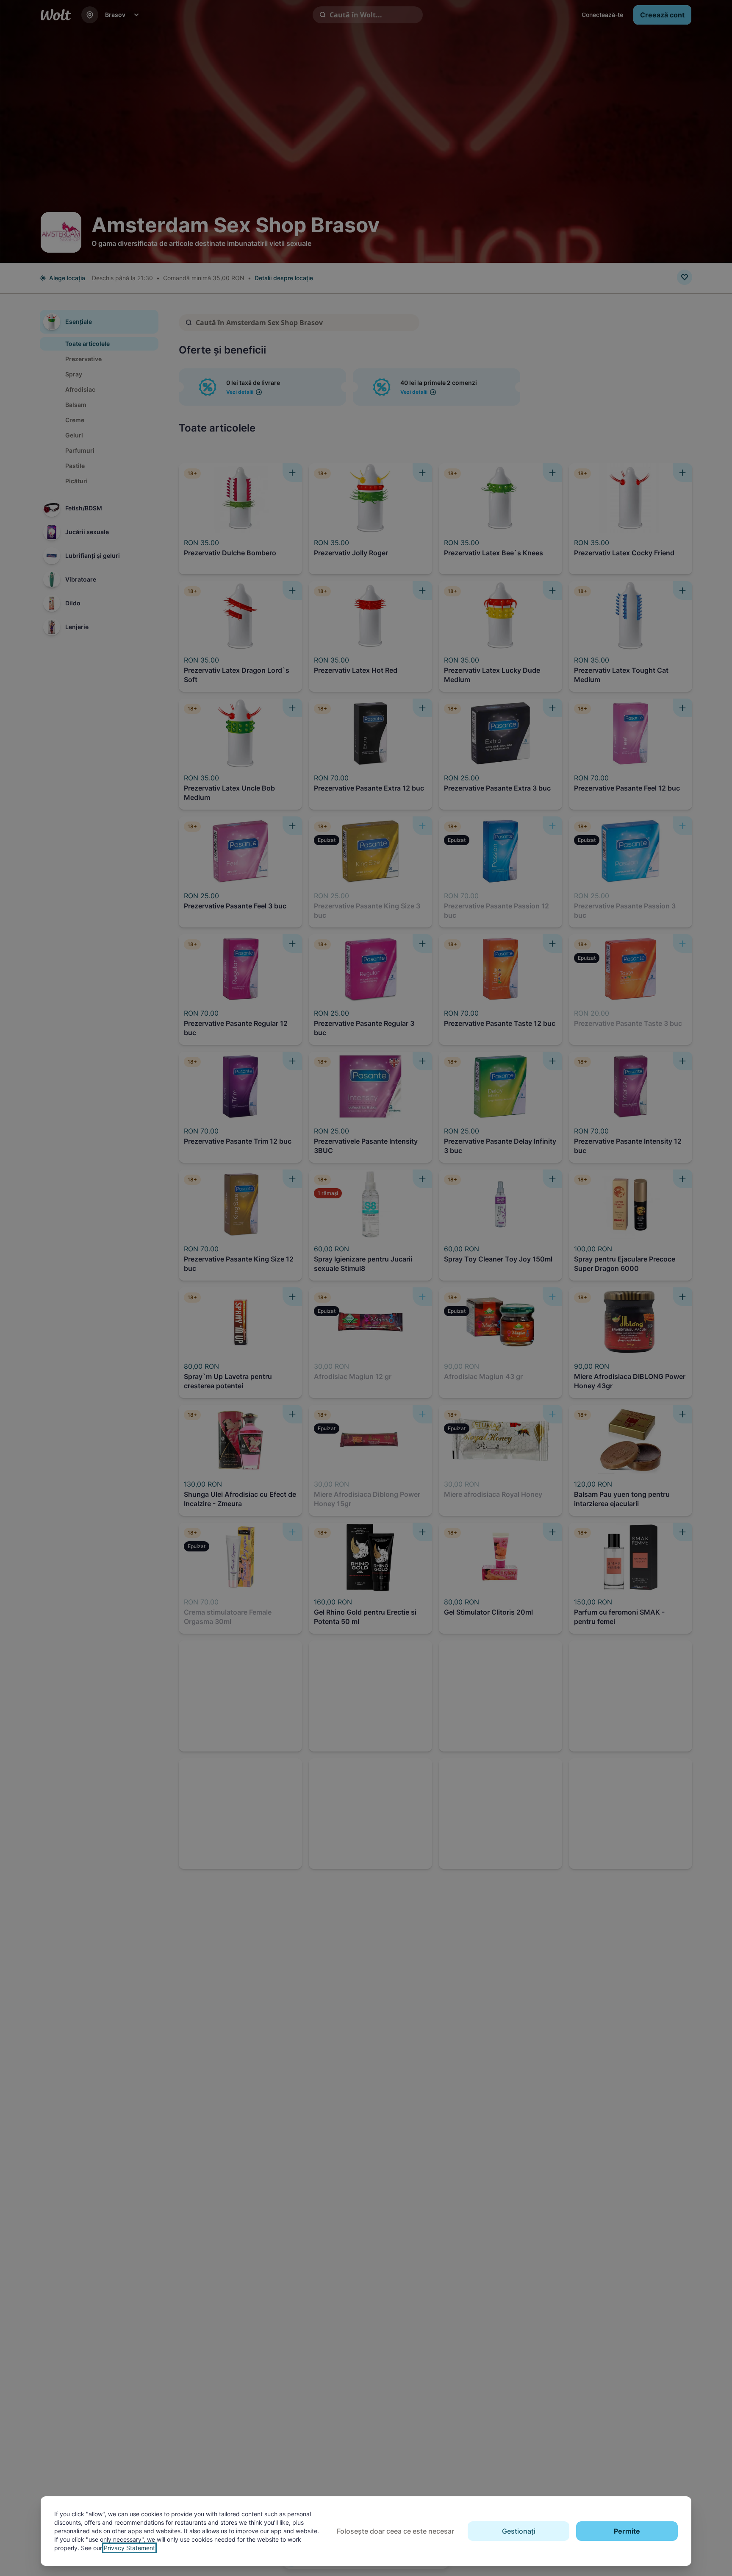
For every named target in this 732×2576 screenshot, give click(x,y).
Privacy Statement (129, 2548)
